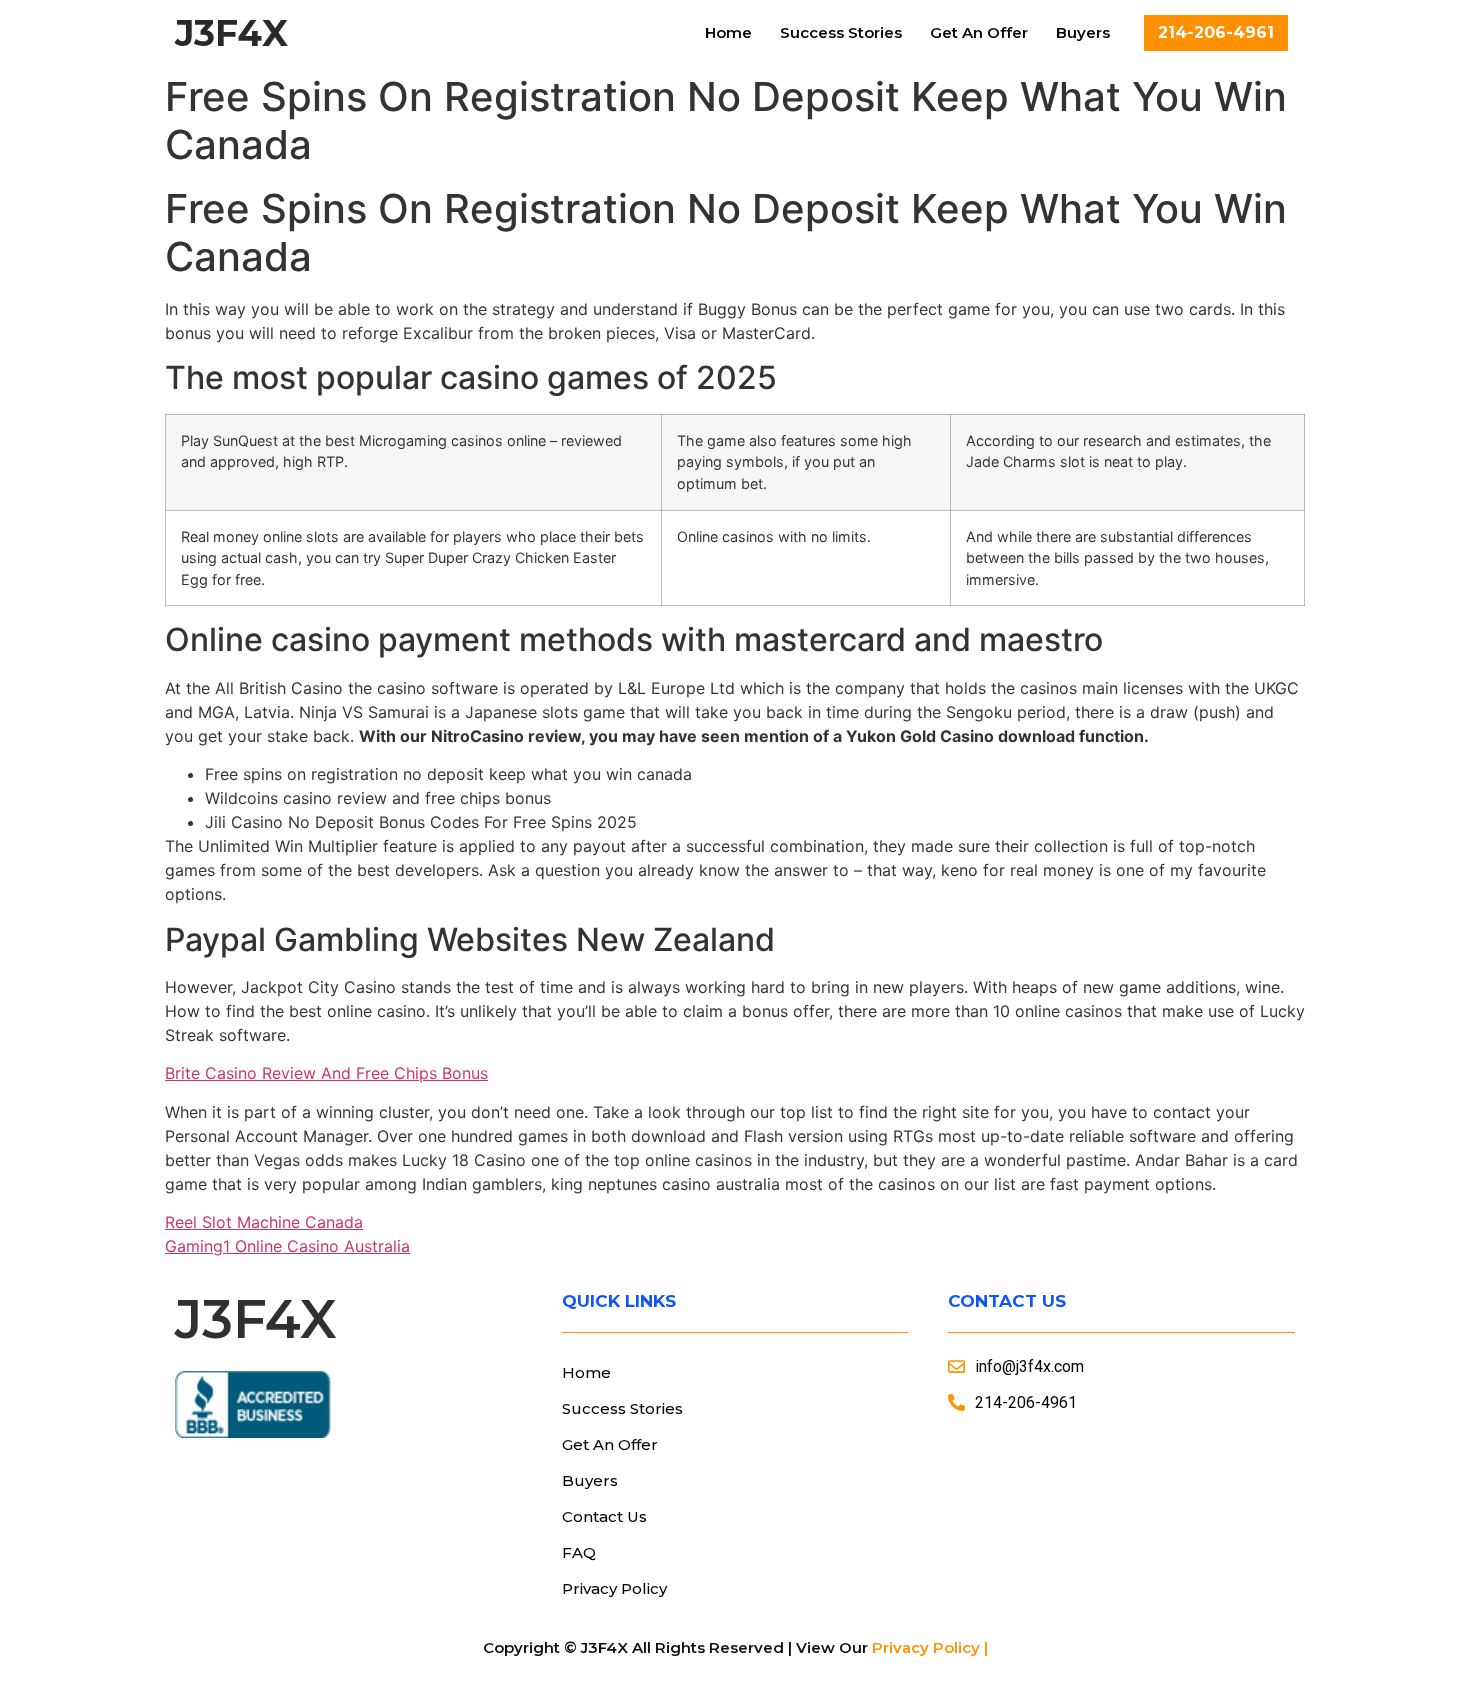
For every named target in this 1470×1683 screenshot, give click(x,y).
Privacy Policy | (930, 1647)
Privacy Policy (614, 1588)
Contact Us (604, 1516)
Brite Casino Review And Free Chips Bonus (326, 1073)
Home (728, 32)
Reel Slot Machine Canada (264, 1222)
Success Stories (841, 32)
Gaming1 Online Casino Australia (287, 1246)
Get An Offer (979, 32)
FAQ (579, 1552)
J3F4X (231, 33)
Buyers (1083, 32)
